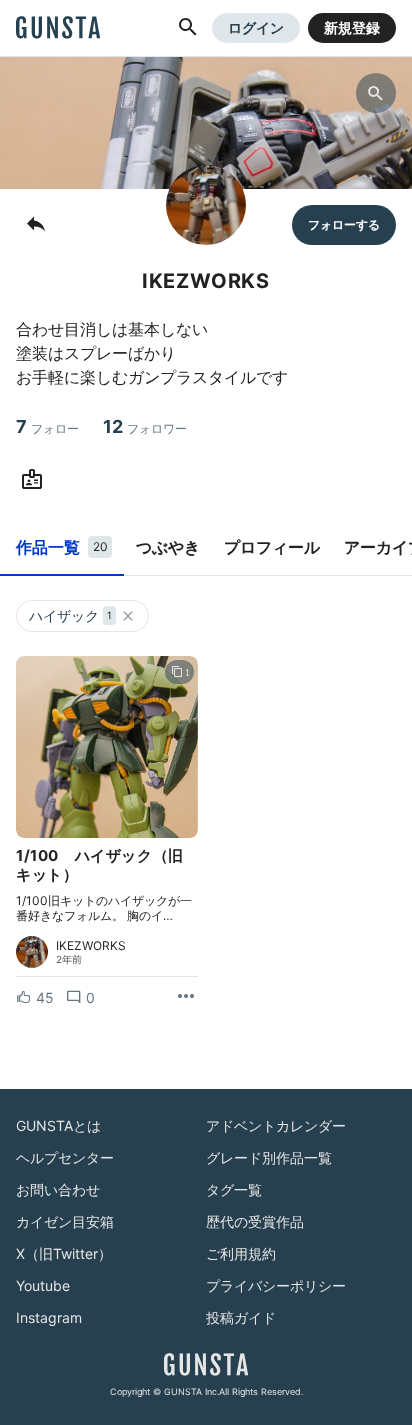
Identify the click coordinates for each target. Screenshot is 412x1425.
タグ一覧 (234, 1189)
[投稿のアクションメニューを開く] (186, 997)
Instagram (49, 1317)
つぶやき (168, 547)
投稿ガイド (241, 1317)
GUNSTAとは (58, 1125)
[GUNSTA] (58, 29)
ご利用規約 (241, 1253)
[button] (188, 28)
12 (145, 426)
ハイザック (70, 615)
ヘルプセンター (65, 1157)
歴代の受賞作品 (255, 1221)
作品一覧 (62, 547)
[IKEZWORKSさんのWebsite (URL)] (36, 480)
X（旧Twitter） (64, 1253)
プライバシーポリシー (276, 1285)
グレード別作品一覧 (269, 1157)
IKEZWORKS (91, 946)
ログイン (256, 27)
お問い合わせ (58, 1189)
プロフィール (272, 547)
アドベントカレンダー (276, 1125)
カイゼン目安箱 (65, 1221)
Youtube (43, 1285)
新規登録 (352, 27)
